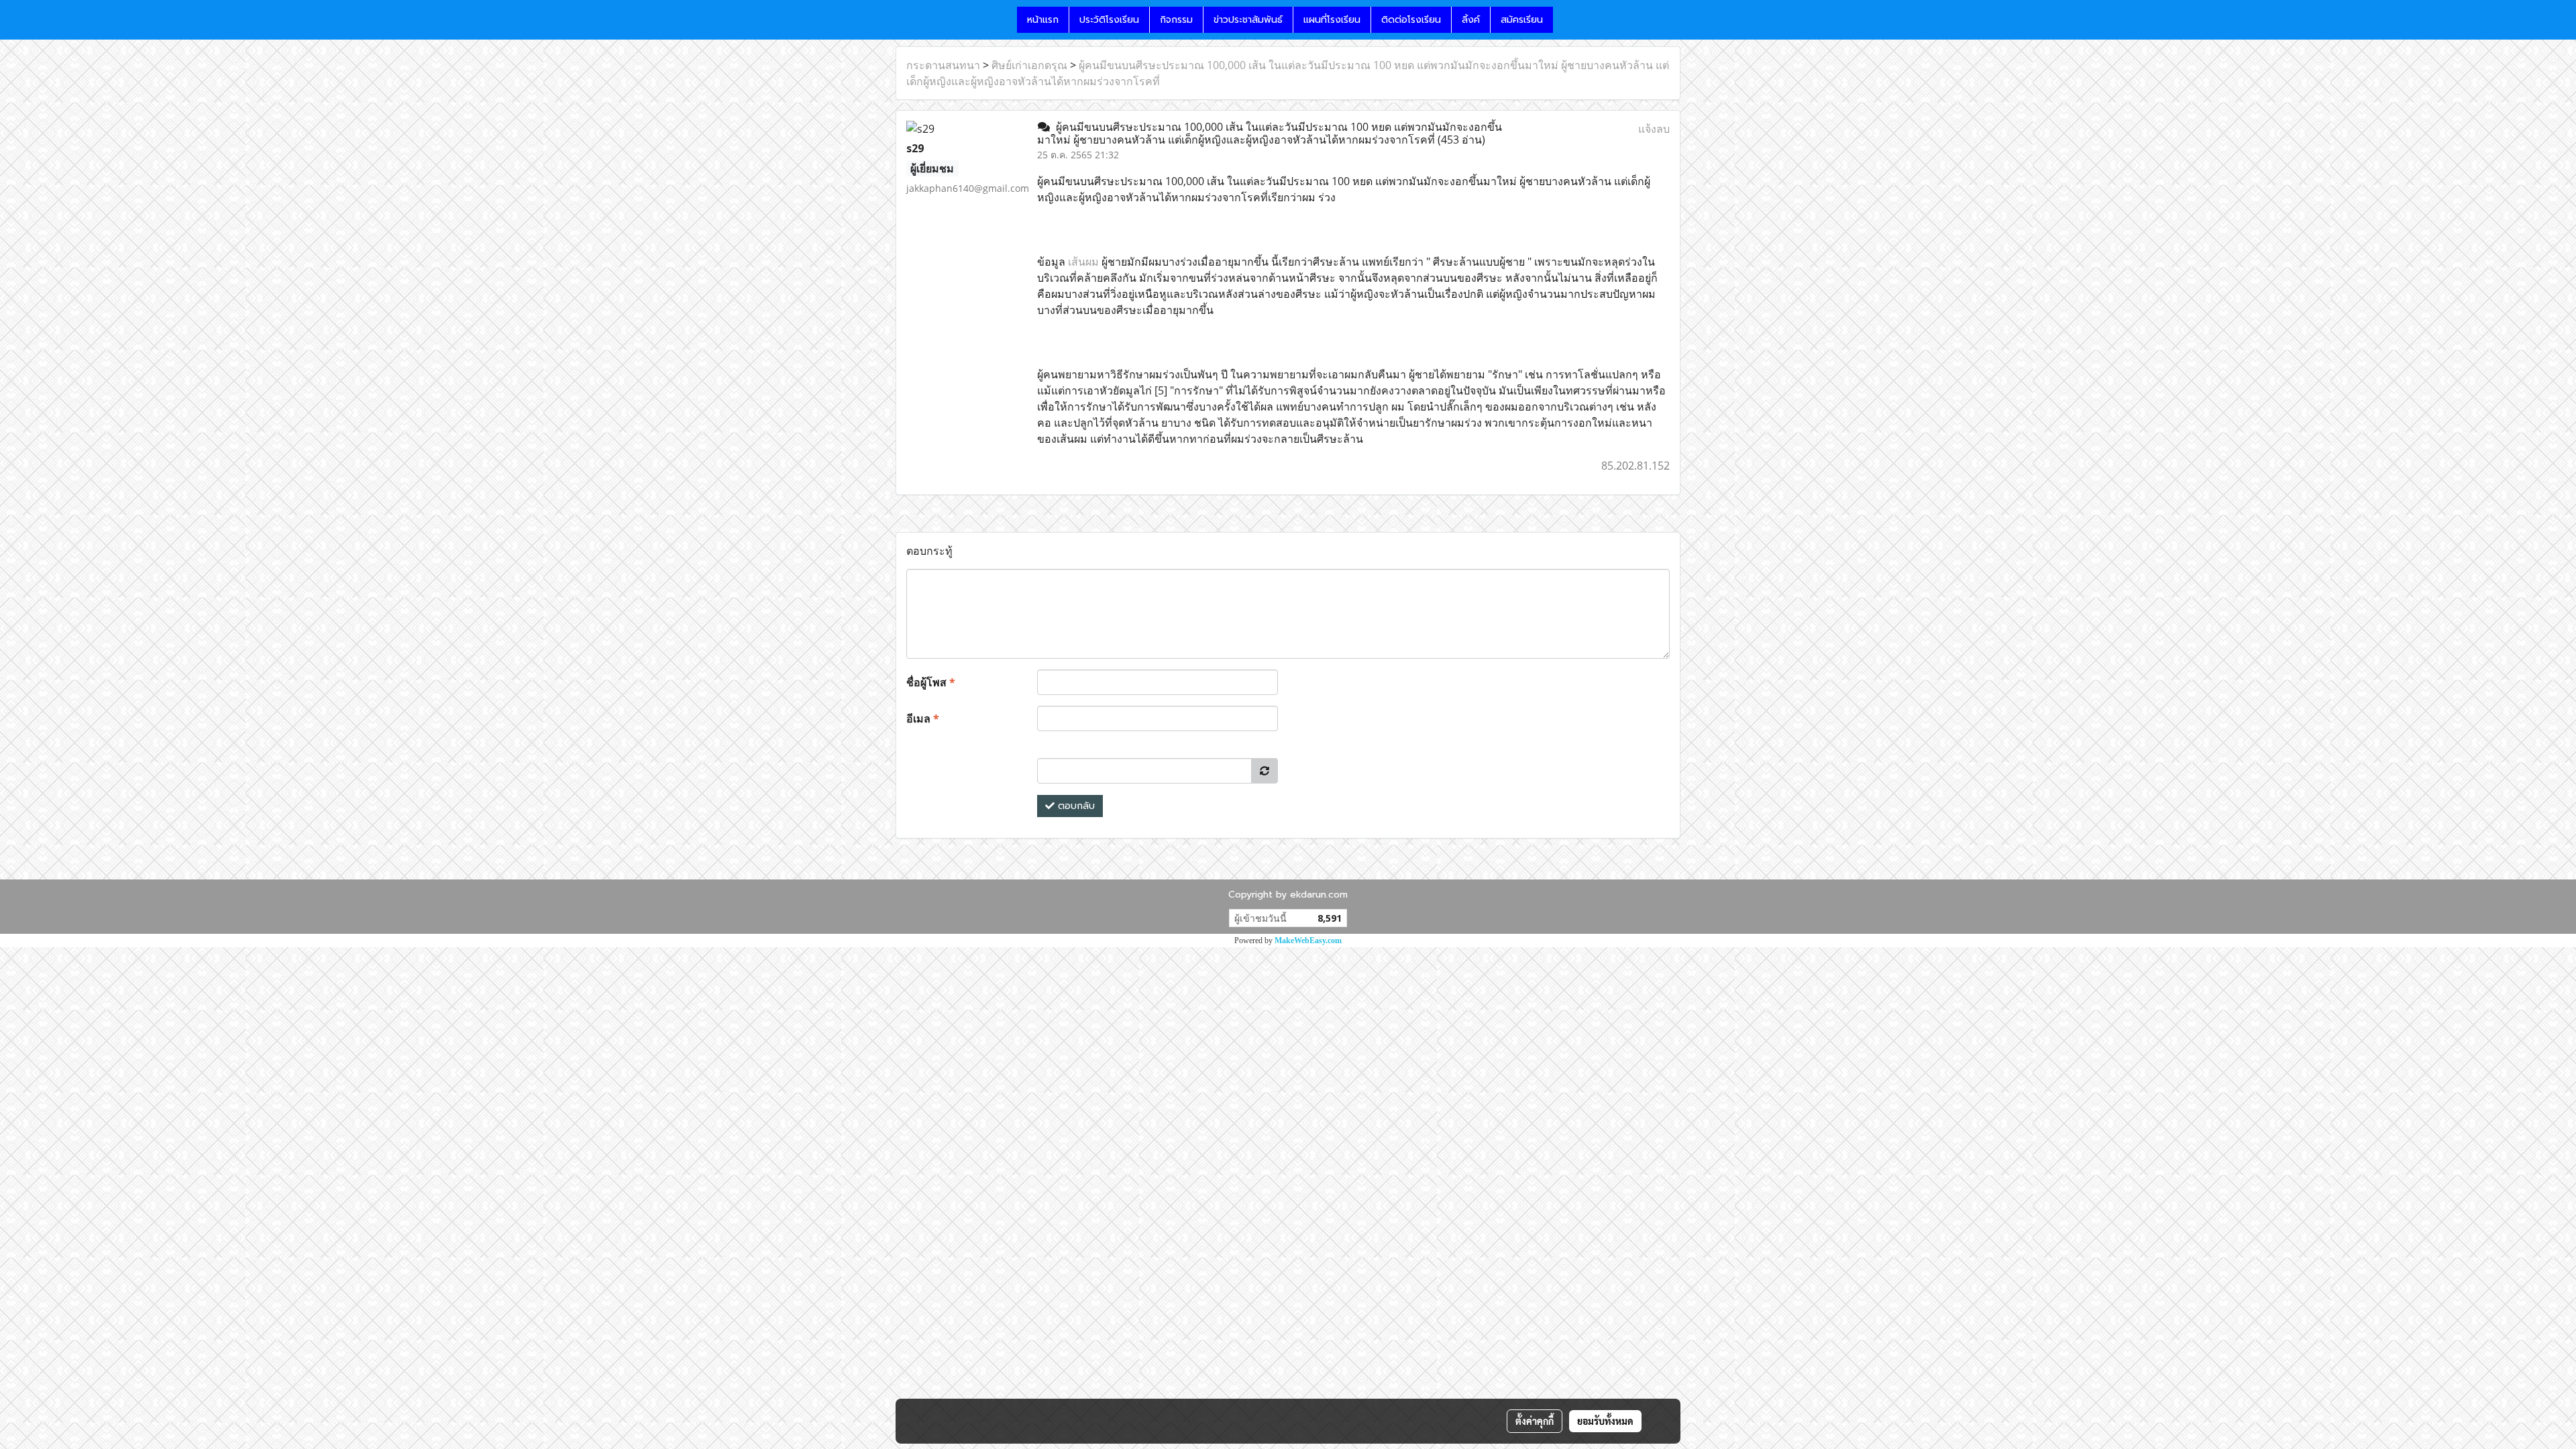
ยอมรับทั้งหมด (1605, 1421)
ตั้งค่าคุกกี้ (1535, 1421)
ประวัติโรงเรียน (1109, 20)
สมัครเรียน (1522, 20)
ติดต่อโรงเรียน (1411, 20)
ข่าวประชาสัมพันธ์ (1248, 20)
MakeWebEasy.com (1308, 941)
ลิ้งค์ (1471, 20)
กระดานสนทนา (943, 65)
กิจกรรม (1176, 20)
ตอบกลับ (1075, 806)
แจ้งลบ (1654, 129)
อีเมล (923, 718)
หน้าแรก (1043, 20)
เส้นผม (1083, 262)
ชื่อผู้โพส (931, 682)
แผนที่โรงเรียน (1332, 20)
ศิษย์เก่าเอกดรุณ (1029, 65)
